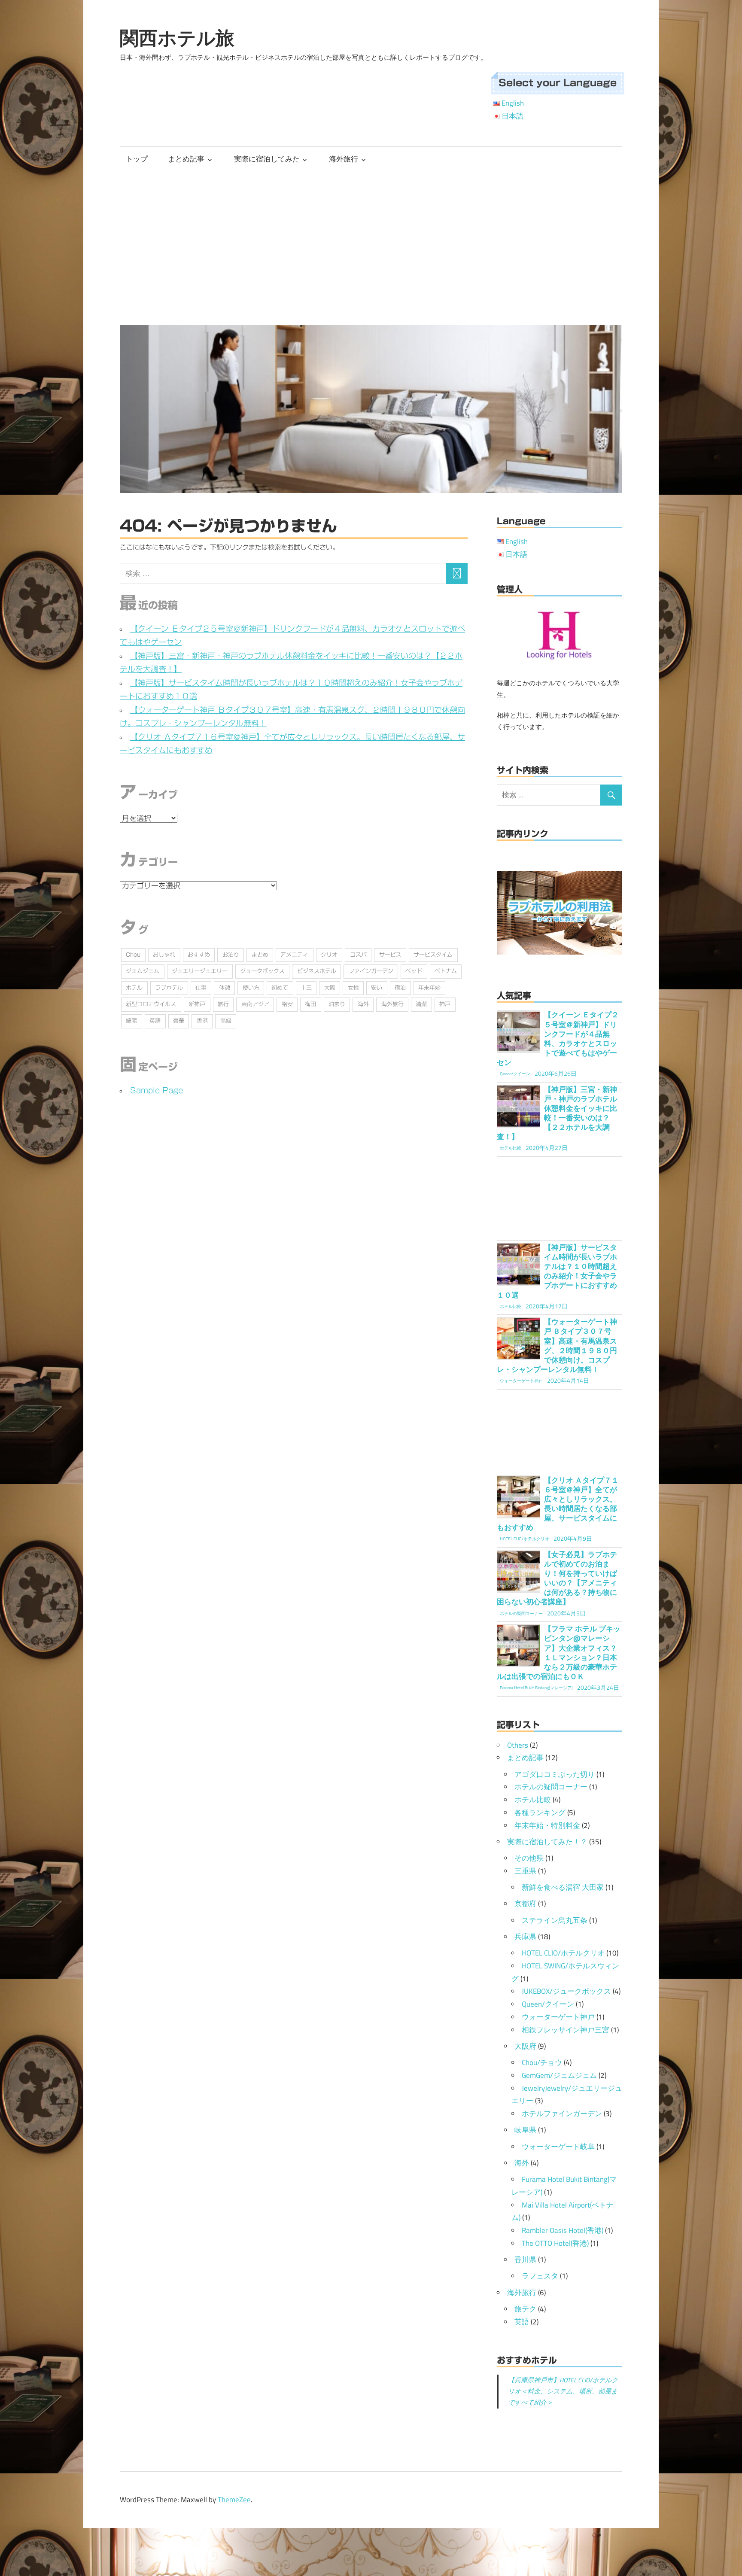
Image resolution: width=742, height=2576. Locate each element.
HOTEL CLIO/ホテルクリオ (563, 1953)
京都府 (525, 1904)
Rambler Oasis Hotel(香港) (563, 2230)
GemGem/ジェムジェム (559, 2075)
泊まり (337, 1004)
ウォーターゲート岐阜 (558, 2147)
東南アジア (255, 1004)
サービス (390, 955)
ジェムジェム (143, 971)
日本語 (512, 116)
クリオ (329, 955)
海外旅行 (344, 159)
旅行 (223, 1004)
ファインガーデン (371, 971)
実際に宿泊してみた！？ (547, 1842)
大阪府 (525, 2046)
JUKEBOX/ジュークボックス (566, 1991)
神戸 (445, 1004)
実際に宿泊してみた (267, 159)
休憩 (225, 988)
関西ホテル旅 (177, 38)
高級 (226, 1021)
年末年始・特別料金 (547, 1825)
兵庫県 (525, 1937)
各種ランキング (540, 1813)
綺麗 (131, 1021)
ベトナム (446, 971)
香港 (202, 1021)
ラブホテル (169, 988)
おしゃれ (164, 955)
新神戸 (197, 1004)
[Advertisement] (371, 246)
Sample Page (157, 1090)
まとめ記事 (186, 159)
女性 (353, 988)
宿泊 (400, 988)
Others (518, 1745)
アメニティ (294, 955)
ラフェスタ (540, 2276)
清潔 (421, 1004)
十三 (306, 988)
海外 (363, 1004)
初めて (280, 988)
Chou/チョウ (542, 2062)
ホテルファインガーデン (562, 2114)
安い (377, 988)
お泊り (231, 955)
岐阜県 (525, 2130)
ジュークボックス (262, 971)
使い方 (251, 988)
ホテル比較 (533, 1800)
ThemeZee (234, 2500)
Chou (133, 955)
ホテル (134, 988)
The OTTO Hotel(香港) (555, 2243)
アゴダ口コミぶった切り (555, 1774)
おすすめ (199, 955)
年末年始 (429, 988)
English (513, 103)
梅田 (310, 1004)
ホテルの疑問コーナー (551, 1787)
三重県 (525, 1871)
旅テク (525, 2309)
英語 (155, 1021)
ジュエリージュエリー (200, 971)
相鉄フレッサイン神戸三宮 (566, 2030)
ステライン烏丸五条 (555, 1920)
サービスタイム (433, 955)
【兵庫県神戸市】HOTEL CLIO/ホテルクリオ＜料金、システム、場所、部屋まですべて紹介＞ (563, 2391)
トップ (137, 159)
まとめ (260, 955)
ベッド (414, 971)
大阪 (330, 988)
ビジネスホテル (317, 971)
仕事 (201, 988)
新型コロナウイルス (151, 1004)
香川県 (525, 2260)
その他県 (529, 1858)
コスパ (358, 955)
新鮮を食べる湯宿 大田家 (563, 1887)
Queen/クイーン (548, 2004)
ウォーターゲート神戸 (558, 2017)
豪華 (179, 1021)
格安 (287, 1004)
